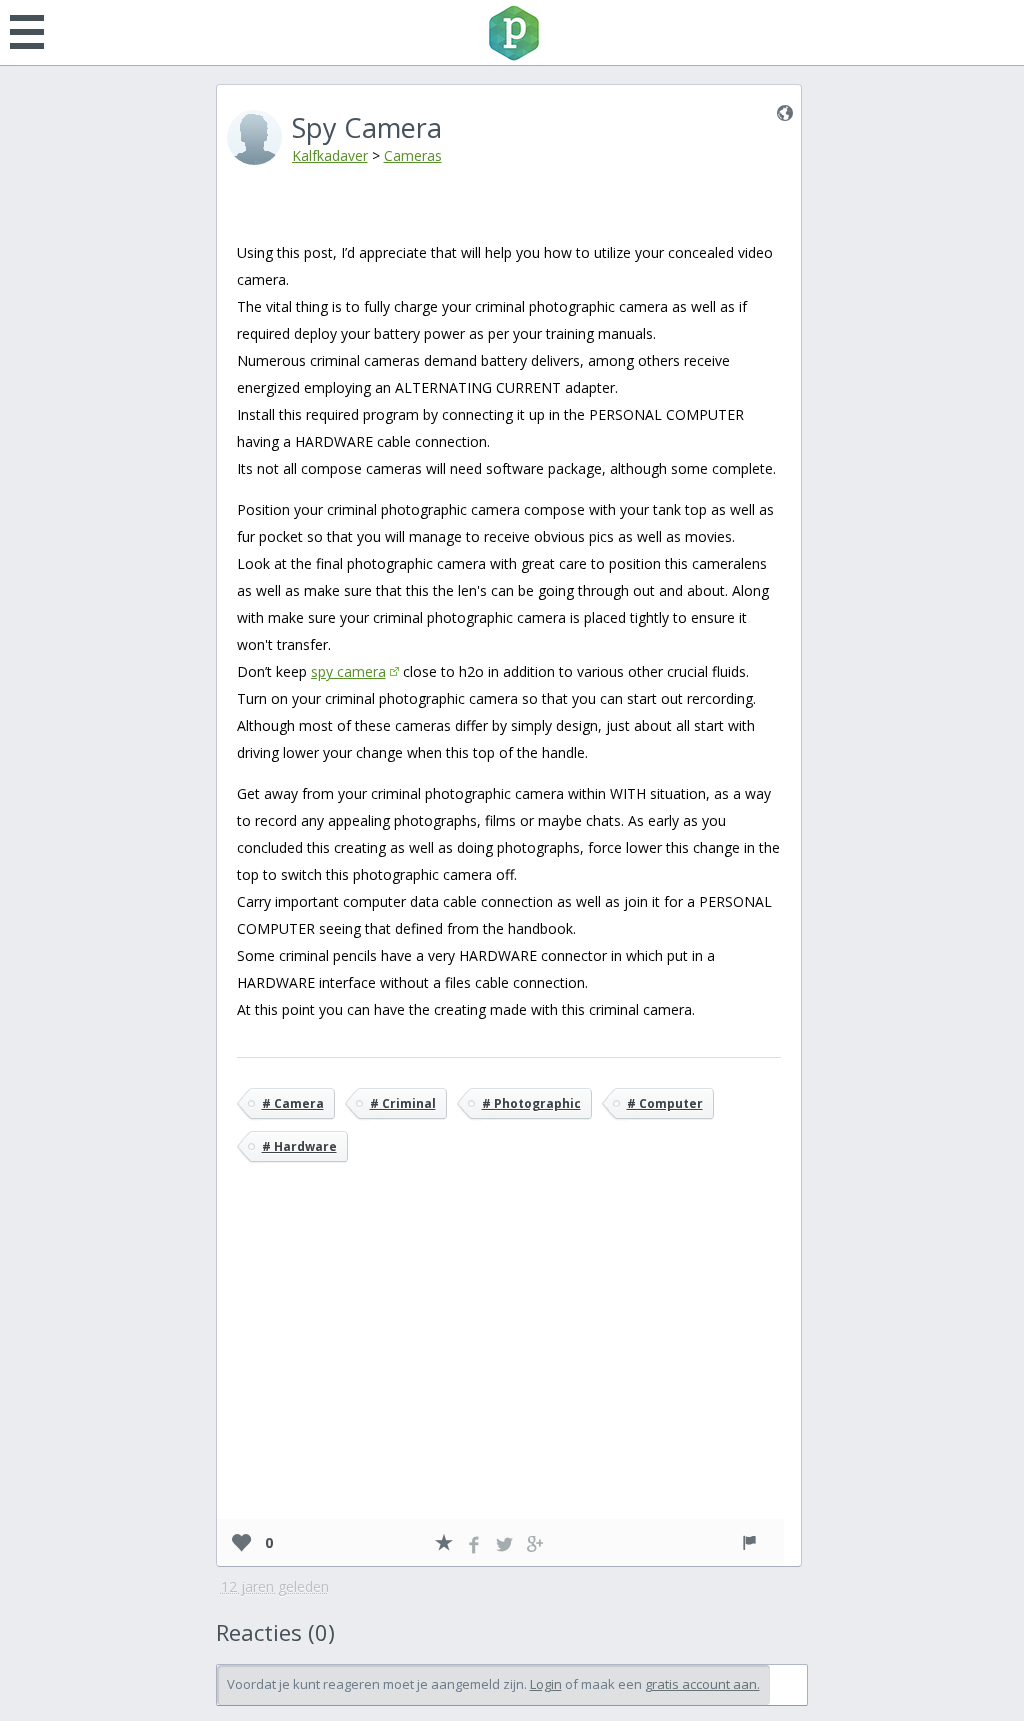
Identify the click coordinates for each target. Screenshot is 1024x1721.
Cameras (413, 155)
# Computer (665, 1103)
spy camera (348, 671)
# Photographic (531, 1103)
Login (546, 1684)
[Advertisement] (509, 1370)
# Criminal (403, 1103)
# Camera (293, 1103)
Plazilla (512, 33)
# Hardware (299, 1146)
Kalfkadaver (330, 155)
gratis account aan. (702, 1684)
